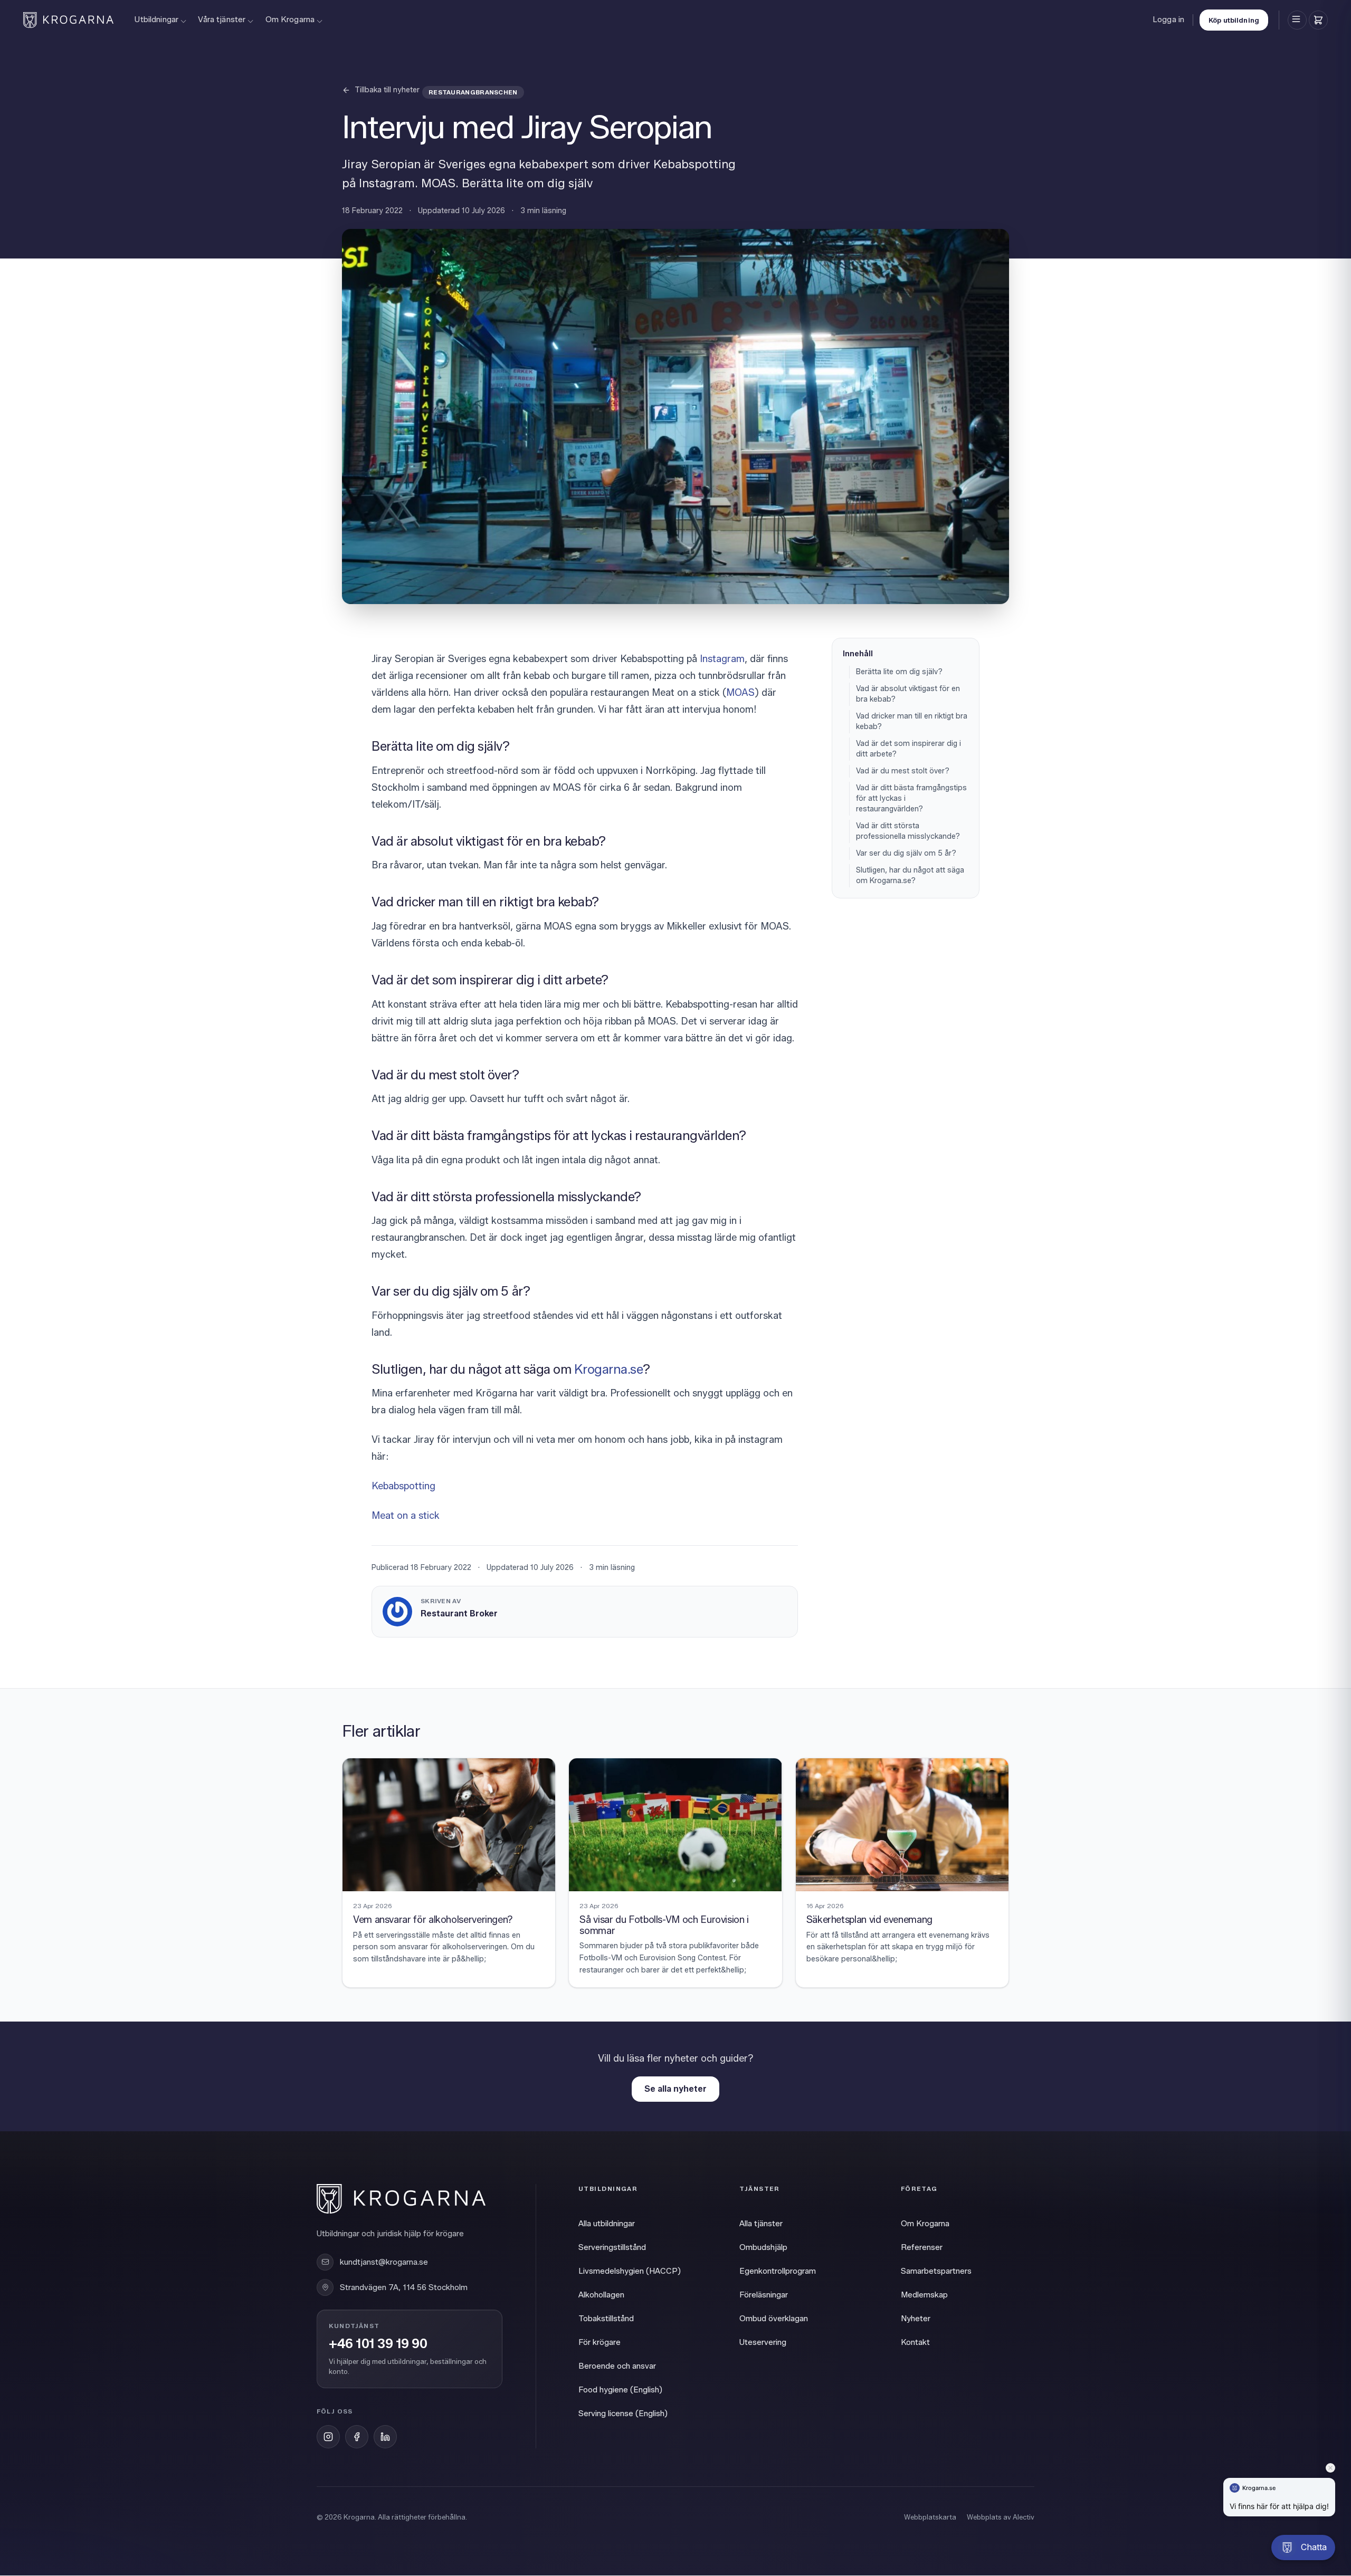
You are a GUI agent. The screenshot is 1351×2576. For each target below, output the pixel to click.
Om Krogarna (290, 20)
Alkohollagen (601, 2295)
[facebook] (357, 2437)
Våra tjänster (222, 20)
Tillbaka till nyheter (387, 90)
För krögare (600, 2342)
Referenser (922, 2247)
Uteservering (763, 2342)
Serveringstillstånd (612, 2247)
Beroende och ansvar (617, 2366)
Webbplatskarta (930, 2517)
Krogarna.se (609, 1369)
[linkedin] (385, 2437)
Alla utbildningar (607, 2224)
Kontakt (915, 2342)
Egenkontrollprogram (778, 2271)
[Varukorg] (1318, 20)
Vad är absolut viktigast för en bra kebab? (908, 694)
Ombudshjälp (763, 2247)
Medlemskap (924, 2295)
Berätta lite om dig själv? (899, 672)
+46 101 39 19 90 (378, 2344)
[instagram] (328, 2437)
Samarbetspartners (936, 2271)
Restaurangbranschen (473, 92)
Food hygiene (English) (620, 2390)
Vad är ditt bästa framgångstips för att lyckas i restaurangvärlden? (911, 798)
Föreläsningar (764, 2295)
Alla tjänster (761, 2224)
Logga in (1168, 20)
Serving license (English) (623, 2414)
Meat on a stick (407, 1516)
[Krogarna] (68, 20)
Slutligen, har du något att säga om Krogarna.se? (910, 875)
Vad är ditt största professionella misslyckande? (908, 831)
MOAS (740, 693)
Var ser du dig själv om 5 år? (906, 853)
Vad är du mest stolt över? (903, 771)
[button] (1303, 2548)
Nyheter (916, 2319)
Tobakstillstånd (606, 2319)
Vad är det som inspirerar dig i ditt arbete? (908, 749)
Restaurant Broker (459, 1613)
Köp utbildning (1234, 20)
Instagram (722, 659)
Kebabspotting (403, 1486)
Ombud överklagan (774, 2319)
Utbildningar (156, 20)
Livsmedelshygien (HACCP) (630, 2271)
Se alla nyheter (675, 2089)
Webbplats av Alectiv (1001, 2517)
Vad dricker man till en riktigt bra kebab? (912, 721)
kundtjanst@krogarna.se (384, 2262)
